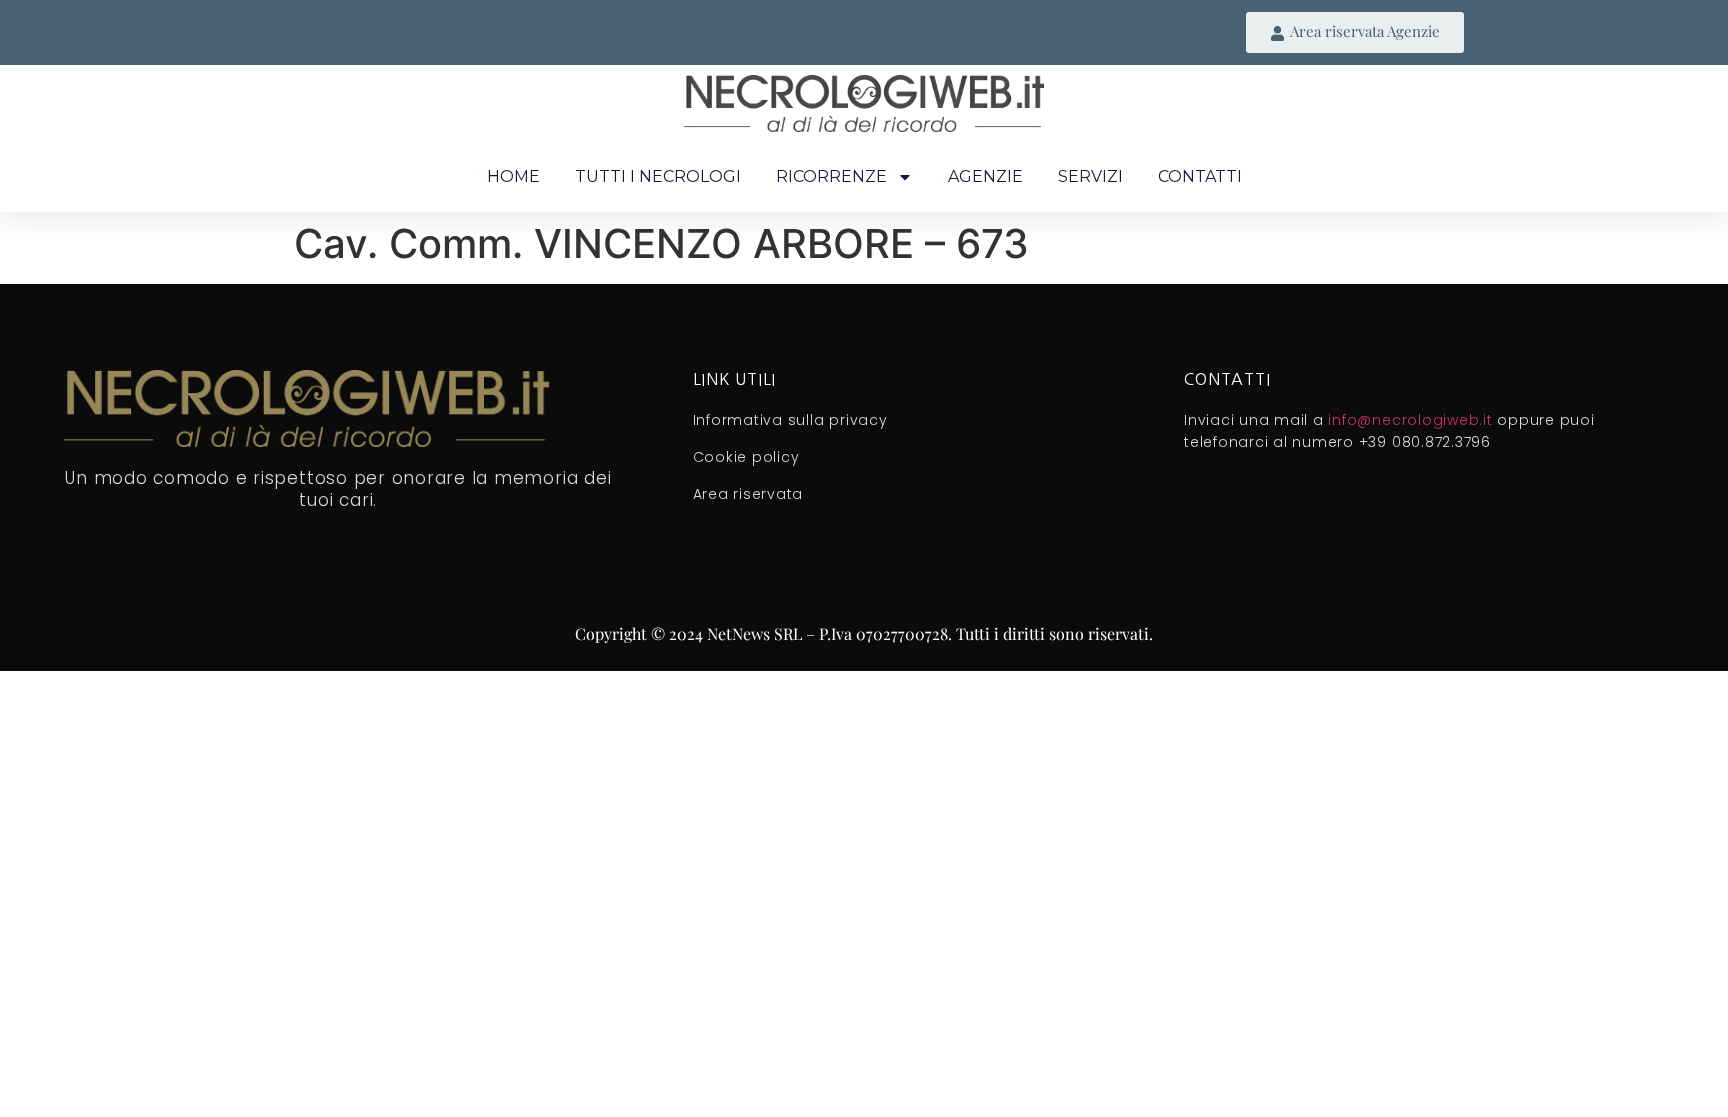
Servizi (1090, 176)
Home (513, 176)
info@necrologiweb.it (1410, 420)
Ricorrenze (831, 176)
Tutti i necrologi (658, 176)
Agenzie (985, 176)
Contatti (1200, 176)
